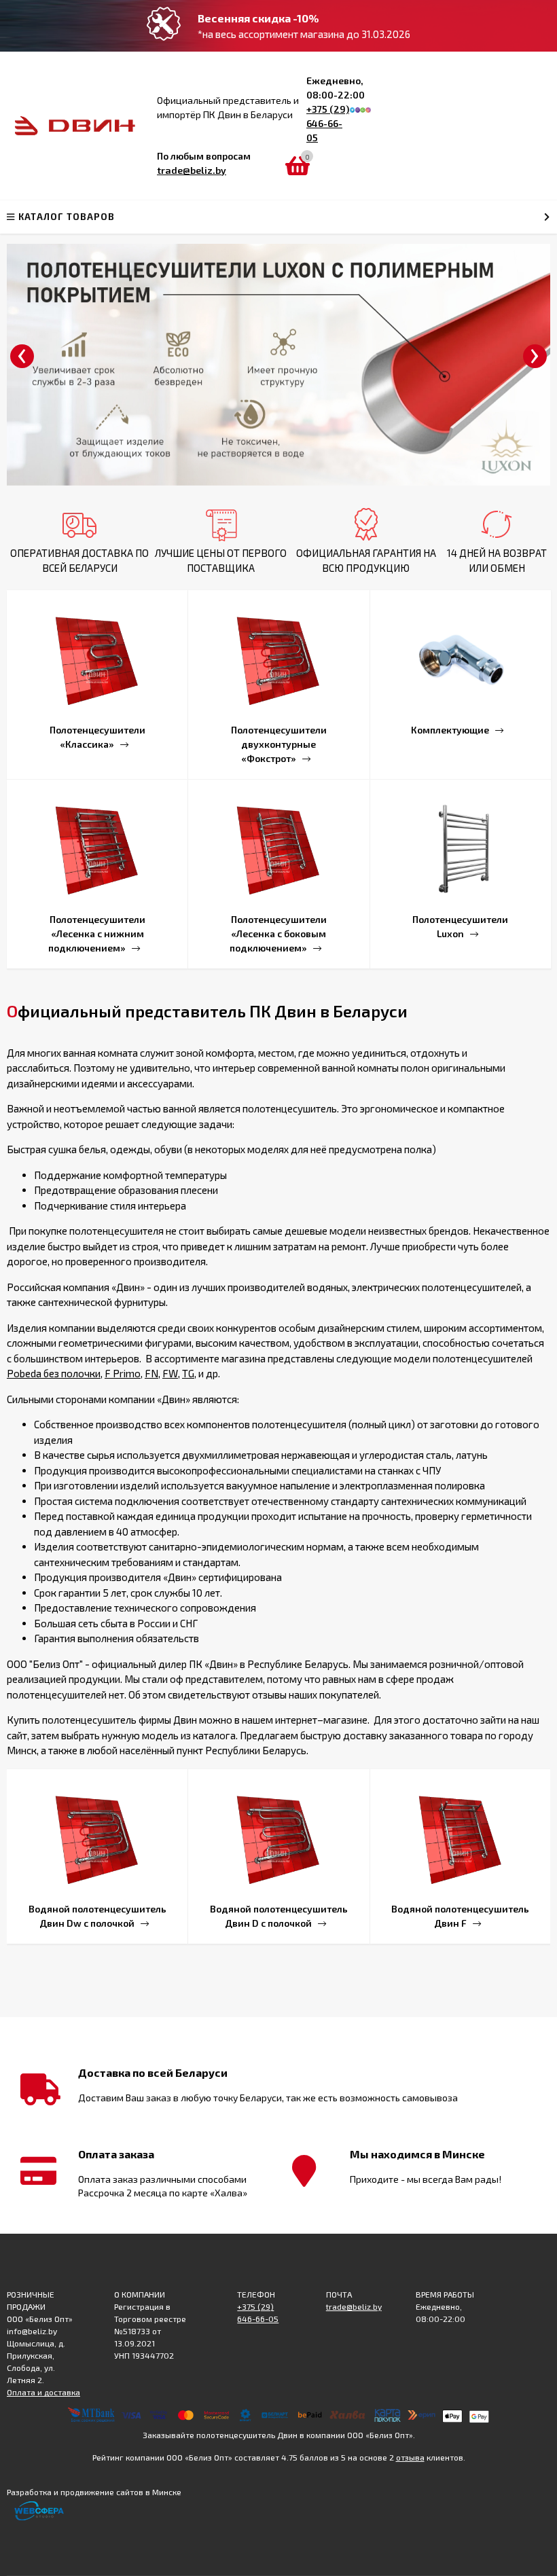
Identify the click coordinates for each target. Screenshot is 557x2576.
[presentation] (22, 356)
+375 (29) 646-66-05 (328, 123)
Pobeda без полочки (54, 1373)
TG (188, 1373)
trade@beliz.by (192, 170)
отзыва (410, 2457)
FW (170, 1373)
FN (151, 1373)
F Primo (123, 1373)
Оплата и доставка (43, 2392)
